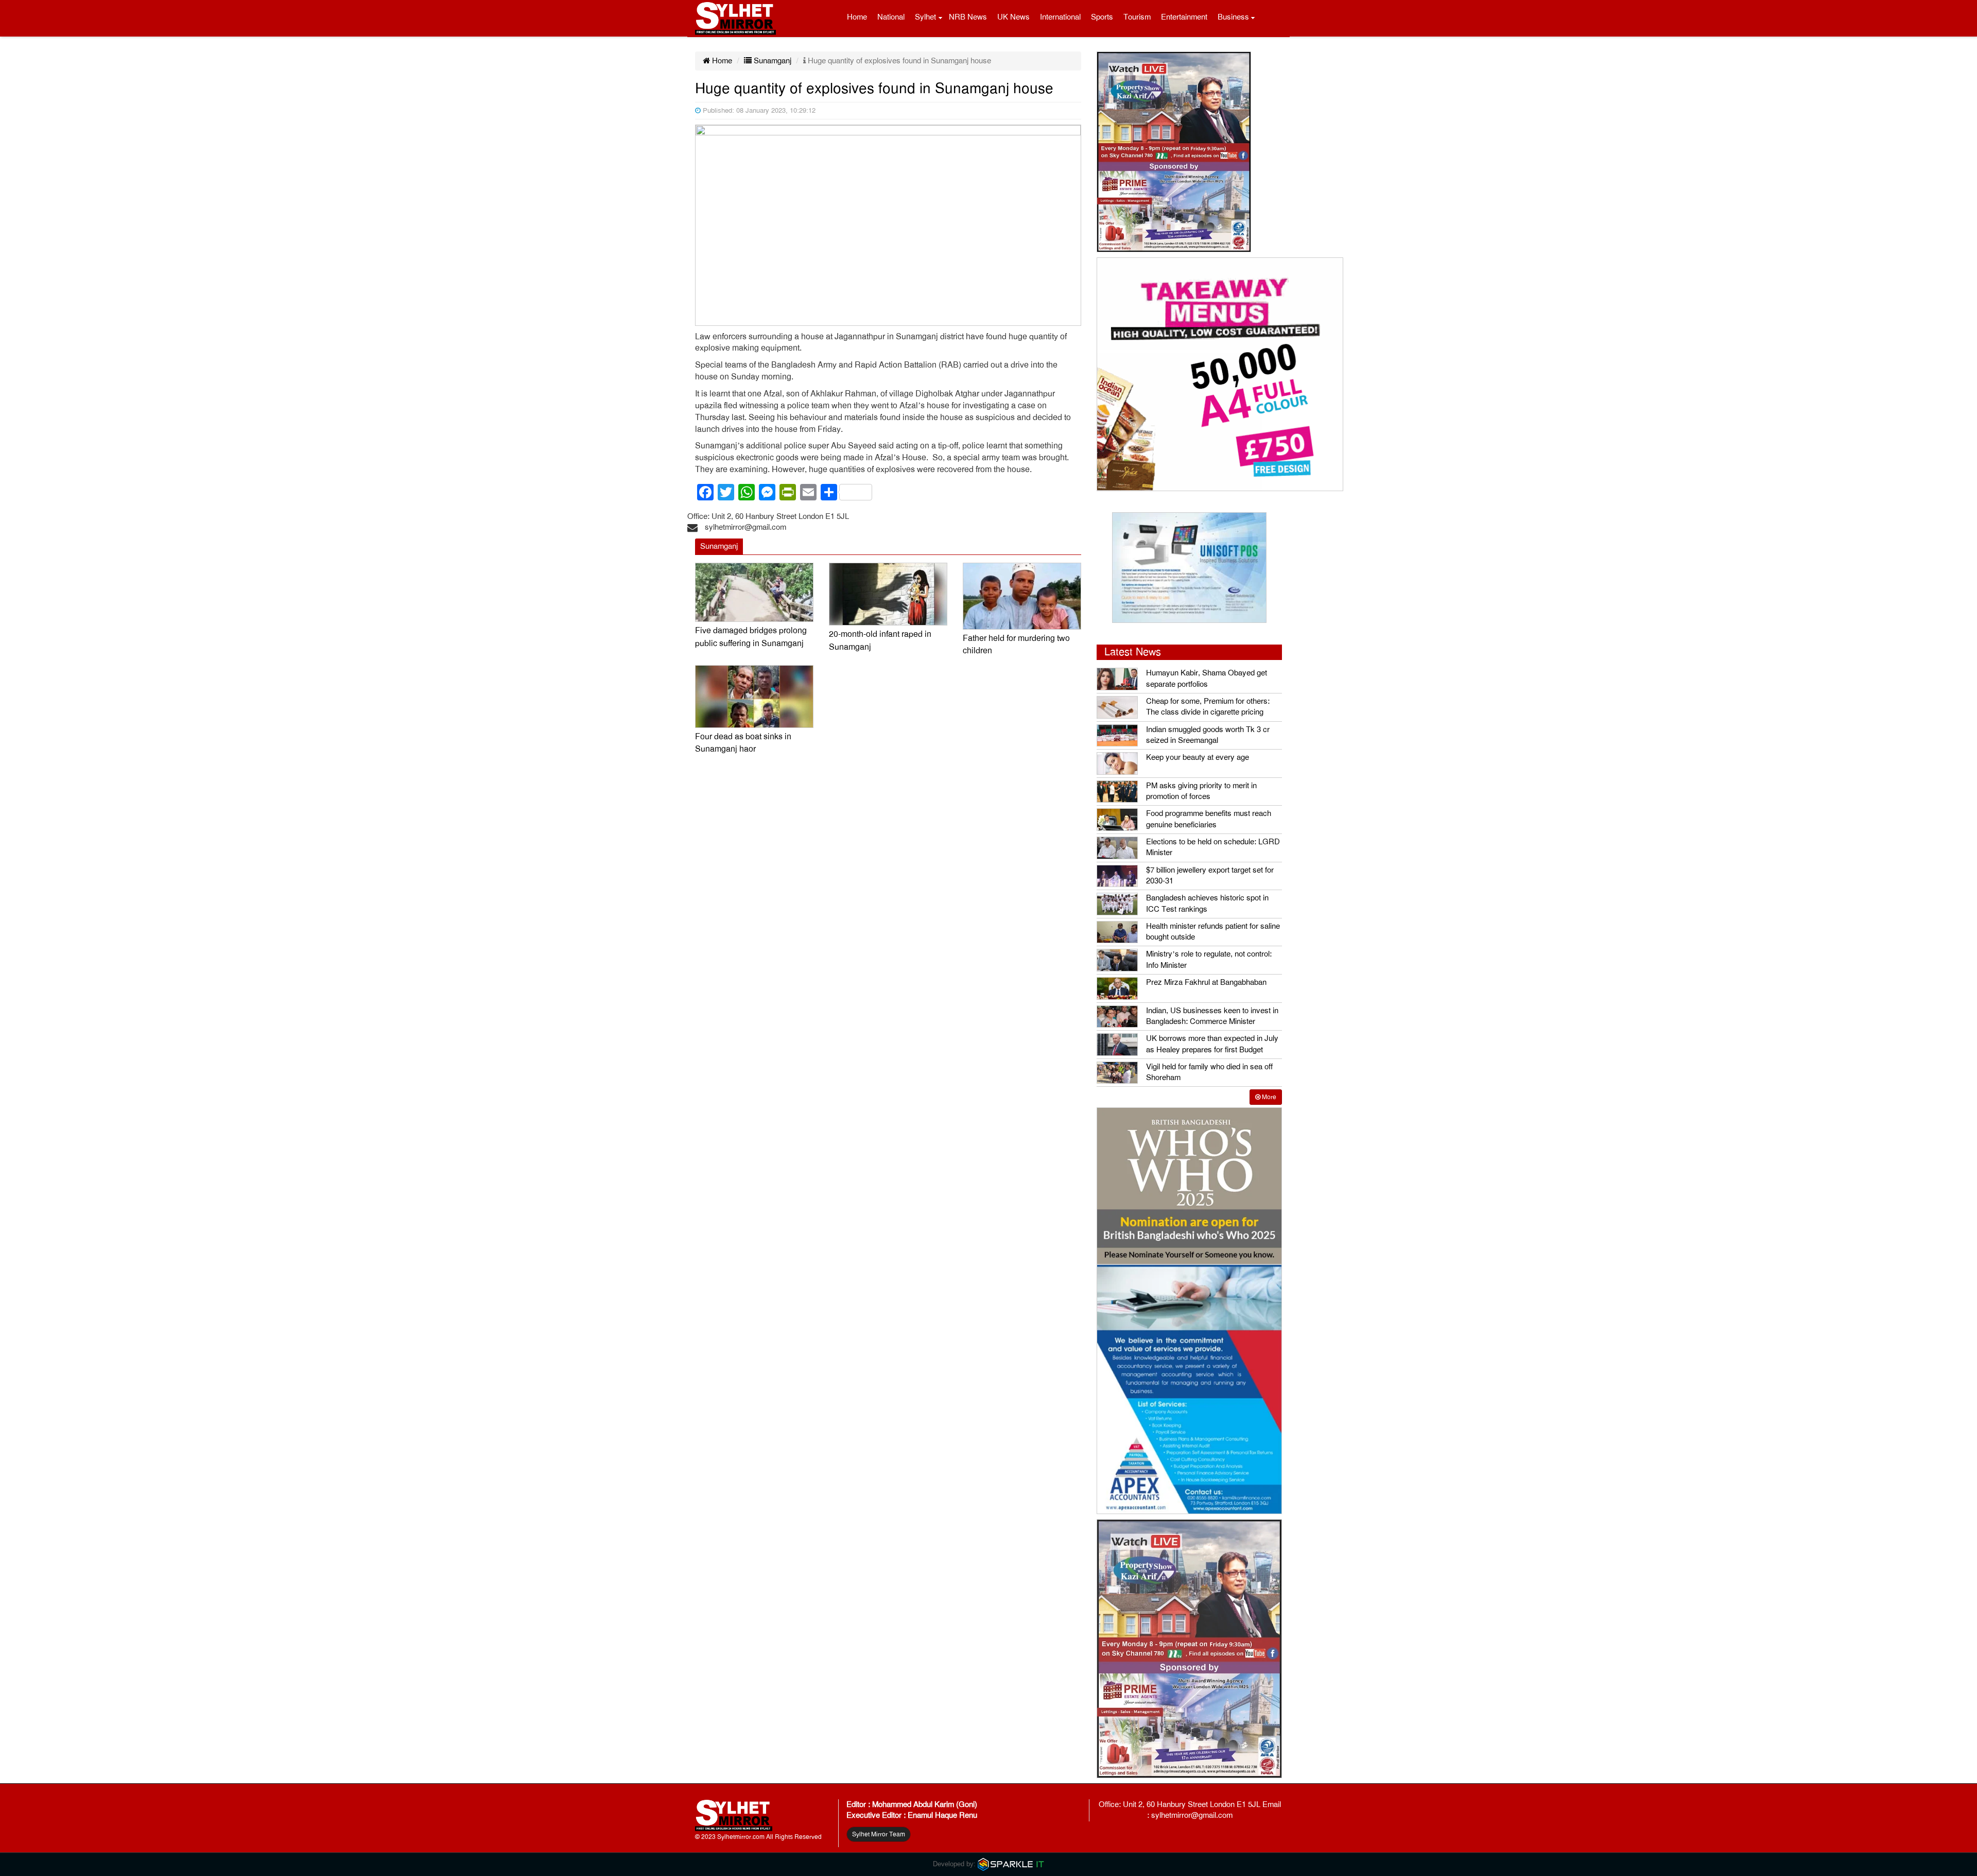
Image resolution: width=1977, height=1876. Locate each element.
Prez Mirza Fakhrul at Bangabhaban (1206, 982)
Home (857, 17)
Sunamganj (771, 61)
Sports (1102, 17)
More (1268, 1097)
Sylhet (925, 17)
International (1060, 17)
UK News (1013, 17)
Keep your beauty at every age (1198, 757)
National (891, 17)
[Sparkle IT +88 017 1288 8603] (1011, 1864)
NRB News (968, 17)
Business (1233, 17)
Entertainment (1184, 17)
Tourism (1137, 17)
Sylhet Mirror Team (879, 1834)
